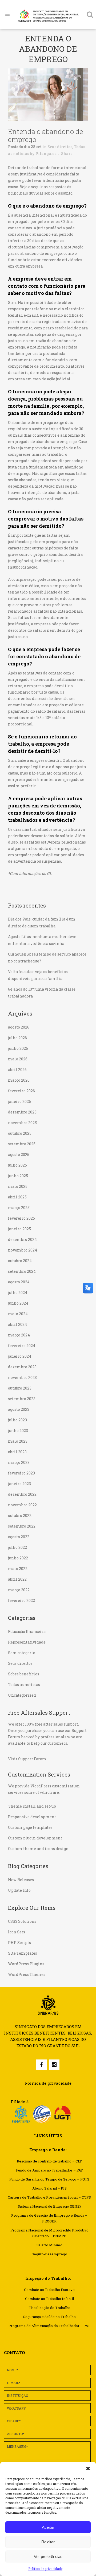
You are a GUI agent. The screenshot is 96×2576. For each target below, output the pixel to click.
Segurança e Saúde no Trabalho (49, 2317)
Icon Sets (17, 1932)
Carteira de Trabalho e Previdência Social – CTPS (49, 2197)
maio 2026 (18, 1059)
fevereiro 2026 (21, 1091)
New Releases (21, 1880)
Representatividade (27, 1642)
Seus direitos (60, 147)
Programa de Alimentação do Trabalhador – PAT (49, 2326)
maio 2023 (18, 1441)
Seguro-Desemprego (49, 2254)
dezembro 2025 (22, 1112)
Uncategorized (22, 1695)
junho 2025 (18, 1176)
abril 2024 (17, 1324)
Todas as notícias (24, 1685)
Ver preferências (48, 2556)
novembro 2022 (22, 1505)
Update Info (19, 1890)
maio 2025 (18, 1186)
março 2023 (19, 1462)
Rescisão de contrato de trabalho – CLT (49, 2161)
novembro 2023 (22, 1377)
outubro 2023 (20, 1388)
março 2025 (19, 1208)
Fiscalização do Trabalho (49, 2308)
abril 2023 (17, 1452)
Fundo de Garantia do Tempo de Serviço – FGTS (49, 2179)
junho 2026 (18, 1048)
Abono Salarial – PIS (49, 2188)
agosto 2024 (19, 1282)
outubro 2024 (20, 1261)
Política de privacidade (45, 2569)
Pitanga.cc (46, 154)
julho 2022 (17, 1547)
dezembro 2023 (22, 1367)
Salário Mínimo (49, 2245)
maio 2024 (18, 1314)
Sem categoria (22, 1653)
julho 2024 (18, 1293)
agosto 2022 (19, 1537)
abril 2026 (17, 1070)
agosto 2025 (19, 1154)
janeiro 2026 (19, 1101)
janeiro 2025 (19, 1229)
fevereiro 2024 (22, 1346)
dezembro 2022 (22, 1494)
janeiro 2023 (19, 1484)
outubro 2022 (20, 1515)
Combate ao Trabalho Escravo (49, 2290)
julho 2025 (17, 1165)
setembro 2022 (22, 1526)
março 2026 (19, 1080)
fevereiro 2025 (21, 1218)
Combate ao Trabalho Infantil (49, 2299)
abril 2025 (17, 1197)
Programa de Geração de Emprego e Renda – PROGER (49, 2218)
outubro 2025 (20, 1133)
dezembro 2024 (22, 1239)
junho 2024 (18, 1303)
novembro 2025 (22, 1123)
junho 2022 (18, 1558)
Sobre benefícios (24, 1674)
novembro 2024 (23, 1250)
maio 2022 (18, 1569)
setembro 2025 (22, 1144)
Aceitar (48, 2527)
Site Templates (23, 1953)
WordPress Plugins (26, 1964)
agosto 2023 (19, 1409)
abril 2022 (17, 1579)
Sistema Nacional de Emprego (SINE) (49, 2206)
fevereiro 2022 (21, 1600)
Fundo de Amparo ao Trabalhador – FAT (49, 2170)
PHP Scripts (19, 1943)
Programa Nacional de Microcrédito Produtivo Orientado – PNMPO (49, 2233)
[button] (88, 2469)
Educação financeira (27, 1631)
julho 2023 (17, 1420)
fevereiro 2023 (21, 1473)
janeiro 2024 (20, 1356)
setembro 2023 (22, 1399)
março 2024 (19, 1335)
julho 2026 (17, 1038)
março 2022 (19, 1590)
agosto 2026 (19, 1027)
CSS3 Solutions (22, 1921)
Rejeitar (48, 2542)
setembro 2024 (22, 1271)
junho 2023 (18, 1431)
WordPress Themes (27, 1974)
